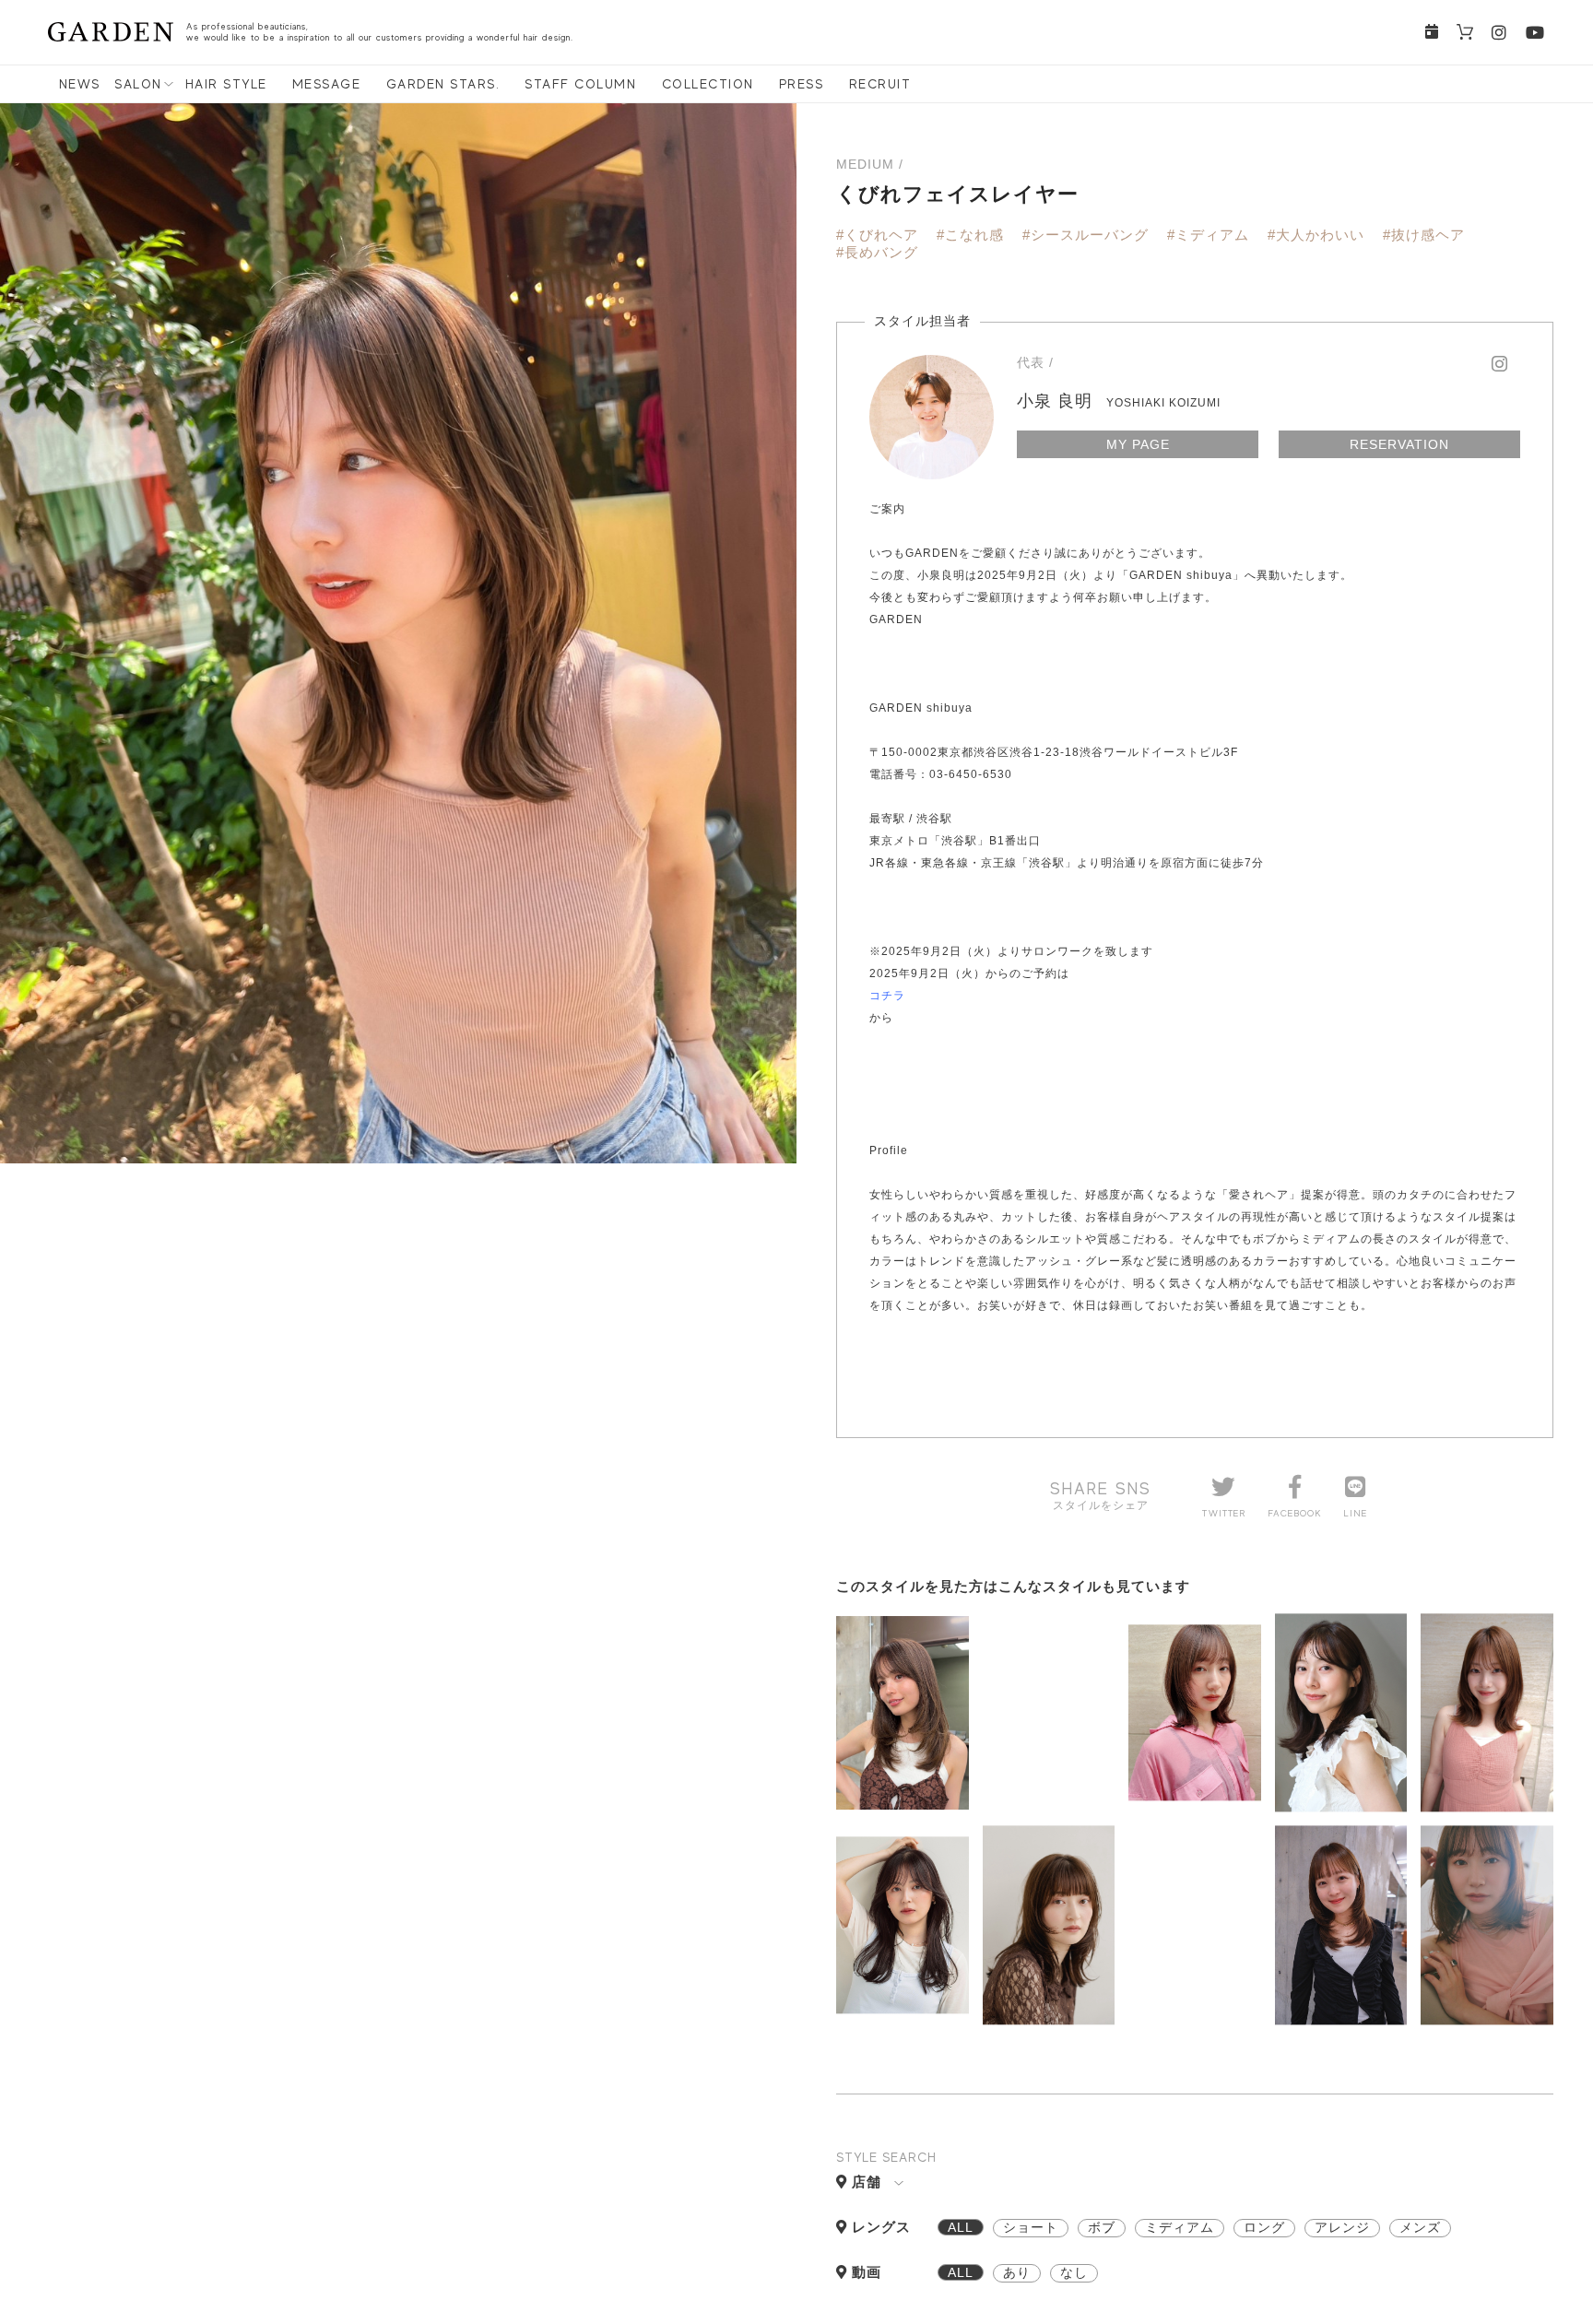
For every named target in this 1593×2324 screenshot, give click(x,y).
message (327, 84)
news (80, 84)
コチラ (887, 996)
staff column (580, 84)
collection (708, 84)
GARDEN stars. (443, 84)
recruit (880, 84)
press (802, 84)
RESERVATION (1399, 444)
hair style (226, 84)
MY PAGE (1138, 444)
